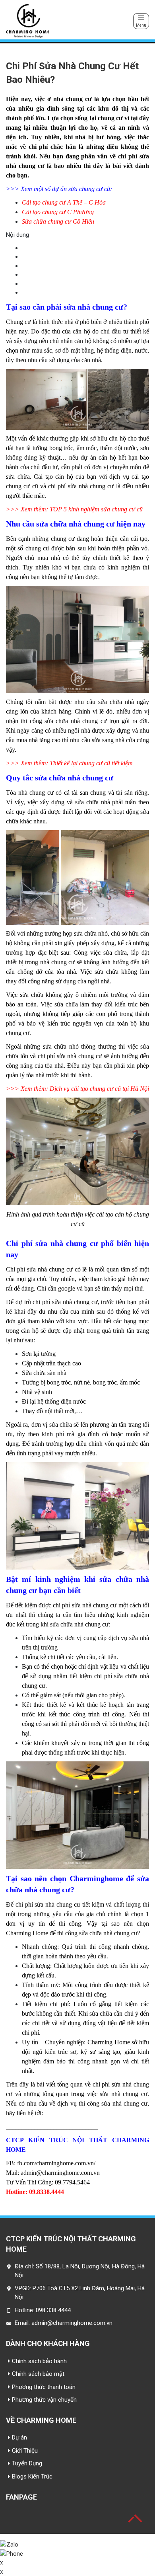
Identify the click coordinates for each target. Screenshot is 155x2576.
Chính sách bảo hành (39, 2361)
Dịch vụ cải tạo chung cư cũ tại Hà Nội (99, 1089)
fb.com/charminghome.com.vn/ (57, 2163)
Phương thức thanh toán (44, 2387)
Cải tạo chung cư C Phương (58, 212)
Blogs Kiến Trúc (32, 2477)
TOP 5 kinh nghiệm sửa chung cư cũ (96, 509)
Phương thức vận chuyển (44, 2400)
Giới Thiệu (25, 2451)
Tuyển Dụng (27, 2463)
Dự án (19, 2438)
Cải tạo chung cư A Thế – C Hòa (64, 202)
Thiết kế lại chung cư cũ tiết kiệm (91, 763)
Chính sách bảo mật (38, 2374)
